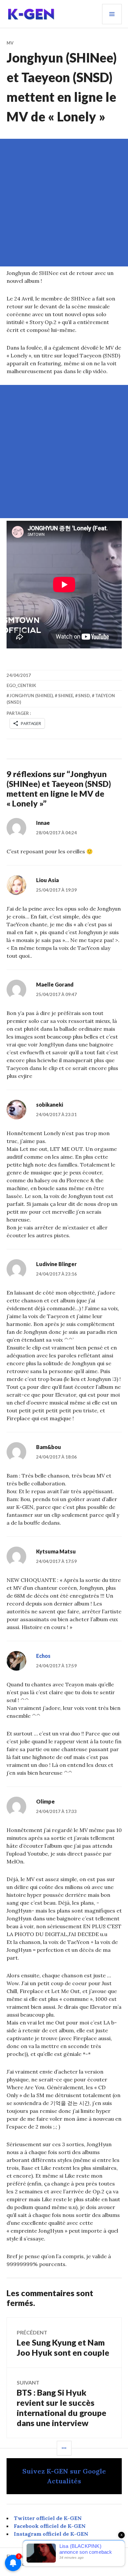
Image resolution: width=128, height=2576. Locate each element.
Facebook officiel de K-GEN (50, 2526)
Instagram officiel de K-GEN (51, 2534)
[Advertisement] (64, 203)
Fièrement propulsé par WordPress (43, 2556)
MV (10, 43)
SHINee (66, 696)
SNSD (84, 696)
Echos (43, 1656)
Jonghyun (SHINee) (31, 696)
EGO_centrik (21, 685)
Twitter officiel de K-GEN (48, 2518)
